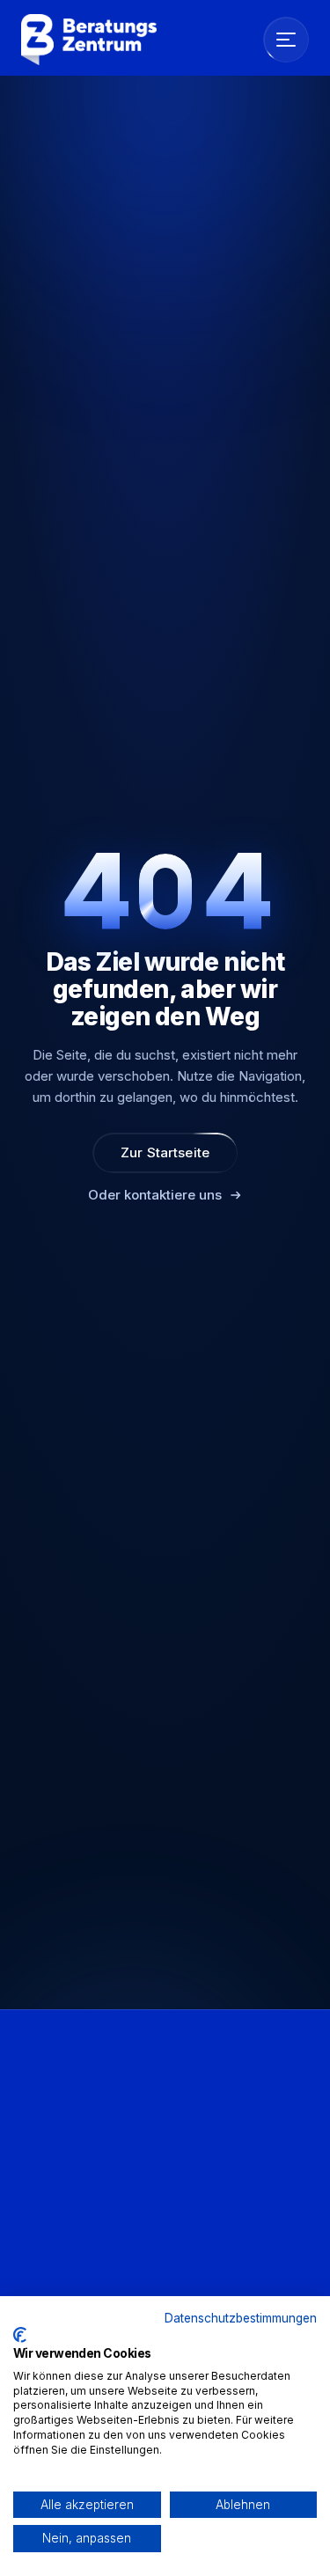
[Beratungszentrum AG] (89, 40)
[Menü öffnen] (286, 40)
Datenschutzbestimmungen (241, 2318)
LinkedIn (45, 2216)
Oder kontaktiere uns (155, 1195)
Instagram (49, 2244)
